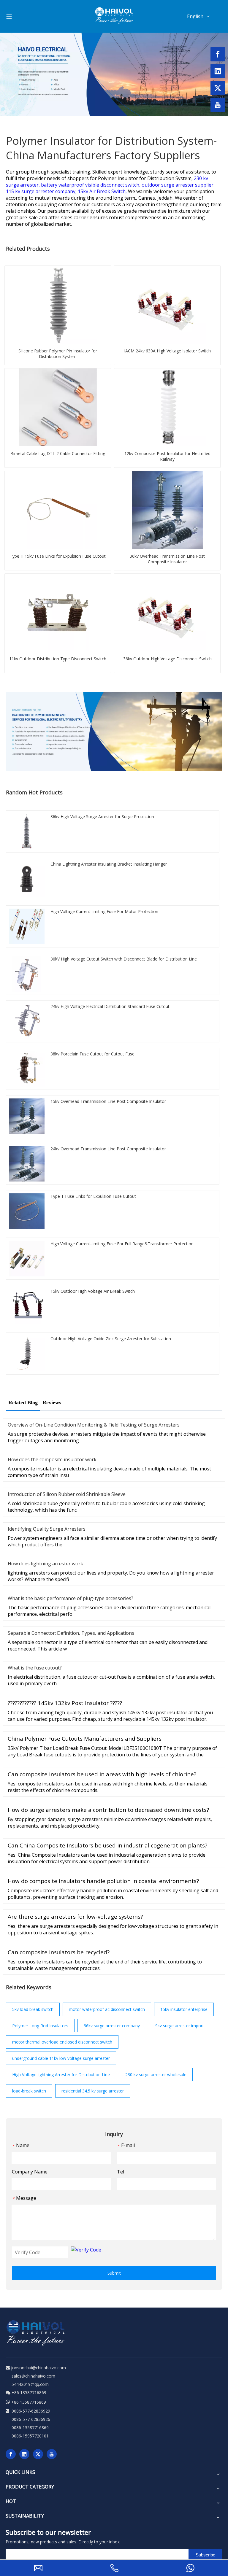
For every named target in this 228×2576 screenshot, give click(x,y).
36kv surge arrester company (112, 2026)
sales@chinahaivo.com (33, 2376)
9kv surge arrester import (180, 2026)
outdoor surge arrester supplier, (178, 185)
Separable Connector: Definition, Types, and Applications (71, 1633)
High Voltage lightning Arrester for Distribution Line (61, 2075)
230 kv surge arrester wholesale (156, 2075)
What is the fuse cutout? (35, 1668)
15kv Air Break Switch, (103, 191)
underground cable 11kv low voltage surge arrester (61, 2058)
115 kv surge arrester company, (42, 191)
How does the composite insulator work (52, 1459)
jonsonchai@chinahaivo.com (38, 2368)
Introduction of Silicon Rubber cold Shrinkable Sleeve (67, 1494)
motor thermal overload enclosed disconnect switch (62, 2042)
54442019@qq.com (30, 2384)
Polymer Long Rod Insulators (40, 2026)
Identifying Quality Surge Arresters (47, 1529)
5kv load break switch (33, 2009)
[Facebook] (11, 2454)
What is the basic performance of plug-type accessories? (71, 1598)
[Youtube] (52, 2454)
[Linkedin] (24, 2454)
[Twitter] (38, 2454)
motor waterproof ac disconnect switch (107, 2009)
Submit (114, 2273)
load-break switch (29, 2091)
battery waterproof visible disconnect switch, (91, 185)
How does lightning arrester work (45, 1564)
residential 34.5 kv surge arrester (93, 2091)
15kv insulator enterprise (184, 2009)
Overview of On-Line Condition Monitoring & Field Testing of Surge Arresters (94, 1425)
